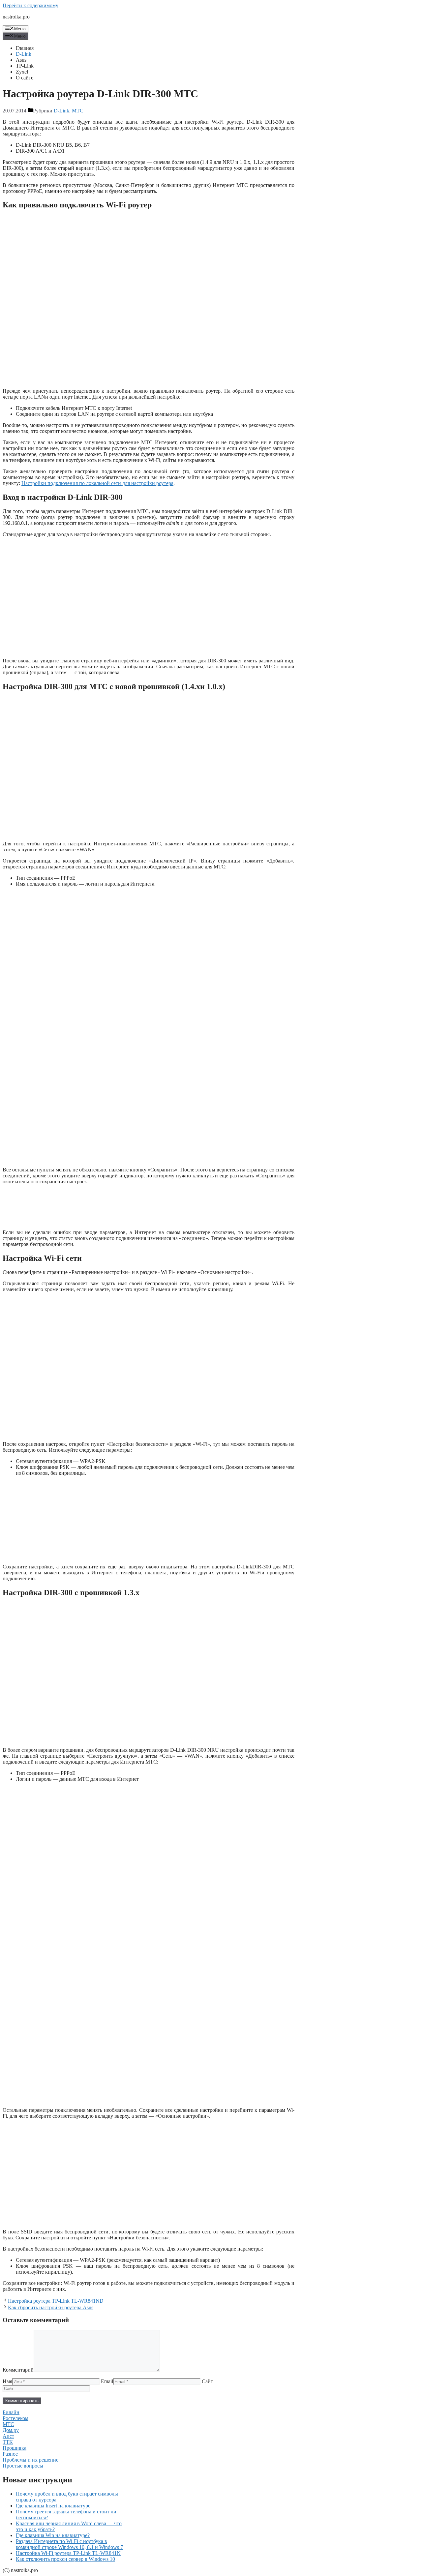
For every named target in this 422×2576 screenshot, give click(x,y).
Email (107, 2381)
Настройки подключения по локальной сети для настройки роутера (97, 483)
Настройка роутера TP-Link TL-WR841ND (56, 2301)
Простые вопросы (23, 2466)
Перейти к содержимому (30, 5)
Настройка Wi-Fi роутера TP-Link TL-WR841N (68, 2553)
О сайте (25, 78)
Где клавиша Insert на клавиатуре (53, 2506)
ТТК (8, 2442)
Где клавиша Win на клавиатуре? (53, 2535)
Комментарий (18, 2370)
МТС (78, 111)
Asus (21, 60)
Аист (8, 2436)
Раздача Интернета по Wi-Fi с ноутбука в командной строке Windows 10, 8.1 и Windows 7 (69, 2544)
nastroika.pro (16, 17)
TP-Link (25, 66)
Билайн (11, 2412)
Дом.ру (11, 2430)
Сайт (207, 2381)
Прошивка (15, 2448)
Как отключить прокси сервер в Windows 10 (65, 2559)
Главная (25, 48)
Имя (7, 2381)
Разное (10, 2454)
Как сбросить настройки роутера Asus (51, 2307)
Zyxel (22, 72)
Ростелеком (15, 2418)
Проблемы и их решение (30, 2460)
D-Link (24, 54)
